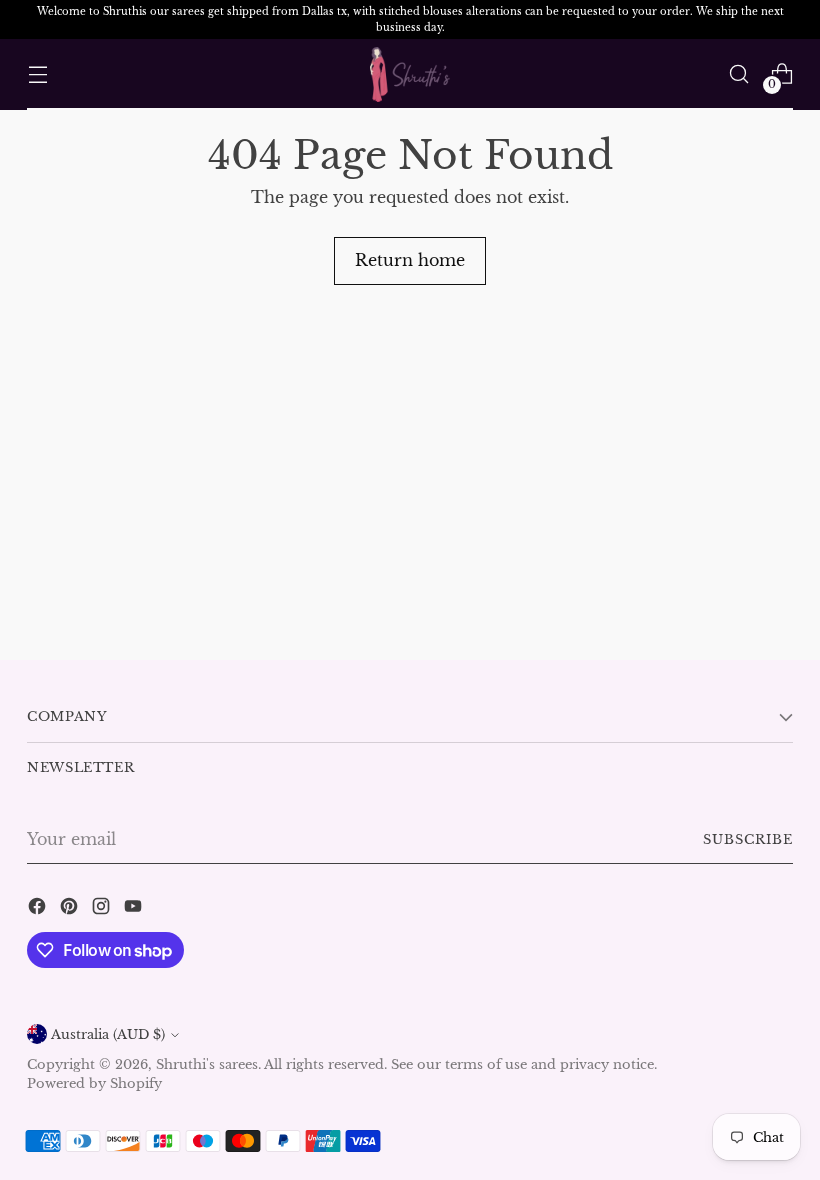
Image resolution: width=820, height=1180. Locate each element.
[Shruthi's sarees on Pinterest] (71, 909)
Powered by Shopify (94, 1083)
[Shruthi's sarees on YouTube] (135, 909)
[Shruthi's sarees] (410, 74)
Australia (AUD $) (108, 1034)
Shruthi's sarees (207, 1064)
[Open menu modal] (37, 74)
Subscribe (747, 839)
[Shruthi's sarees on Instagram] (103, 909)
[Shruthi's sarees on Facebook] (39, 909)
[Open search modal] (739, 74)
